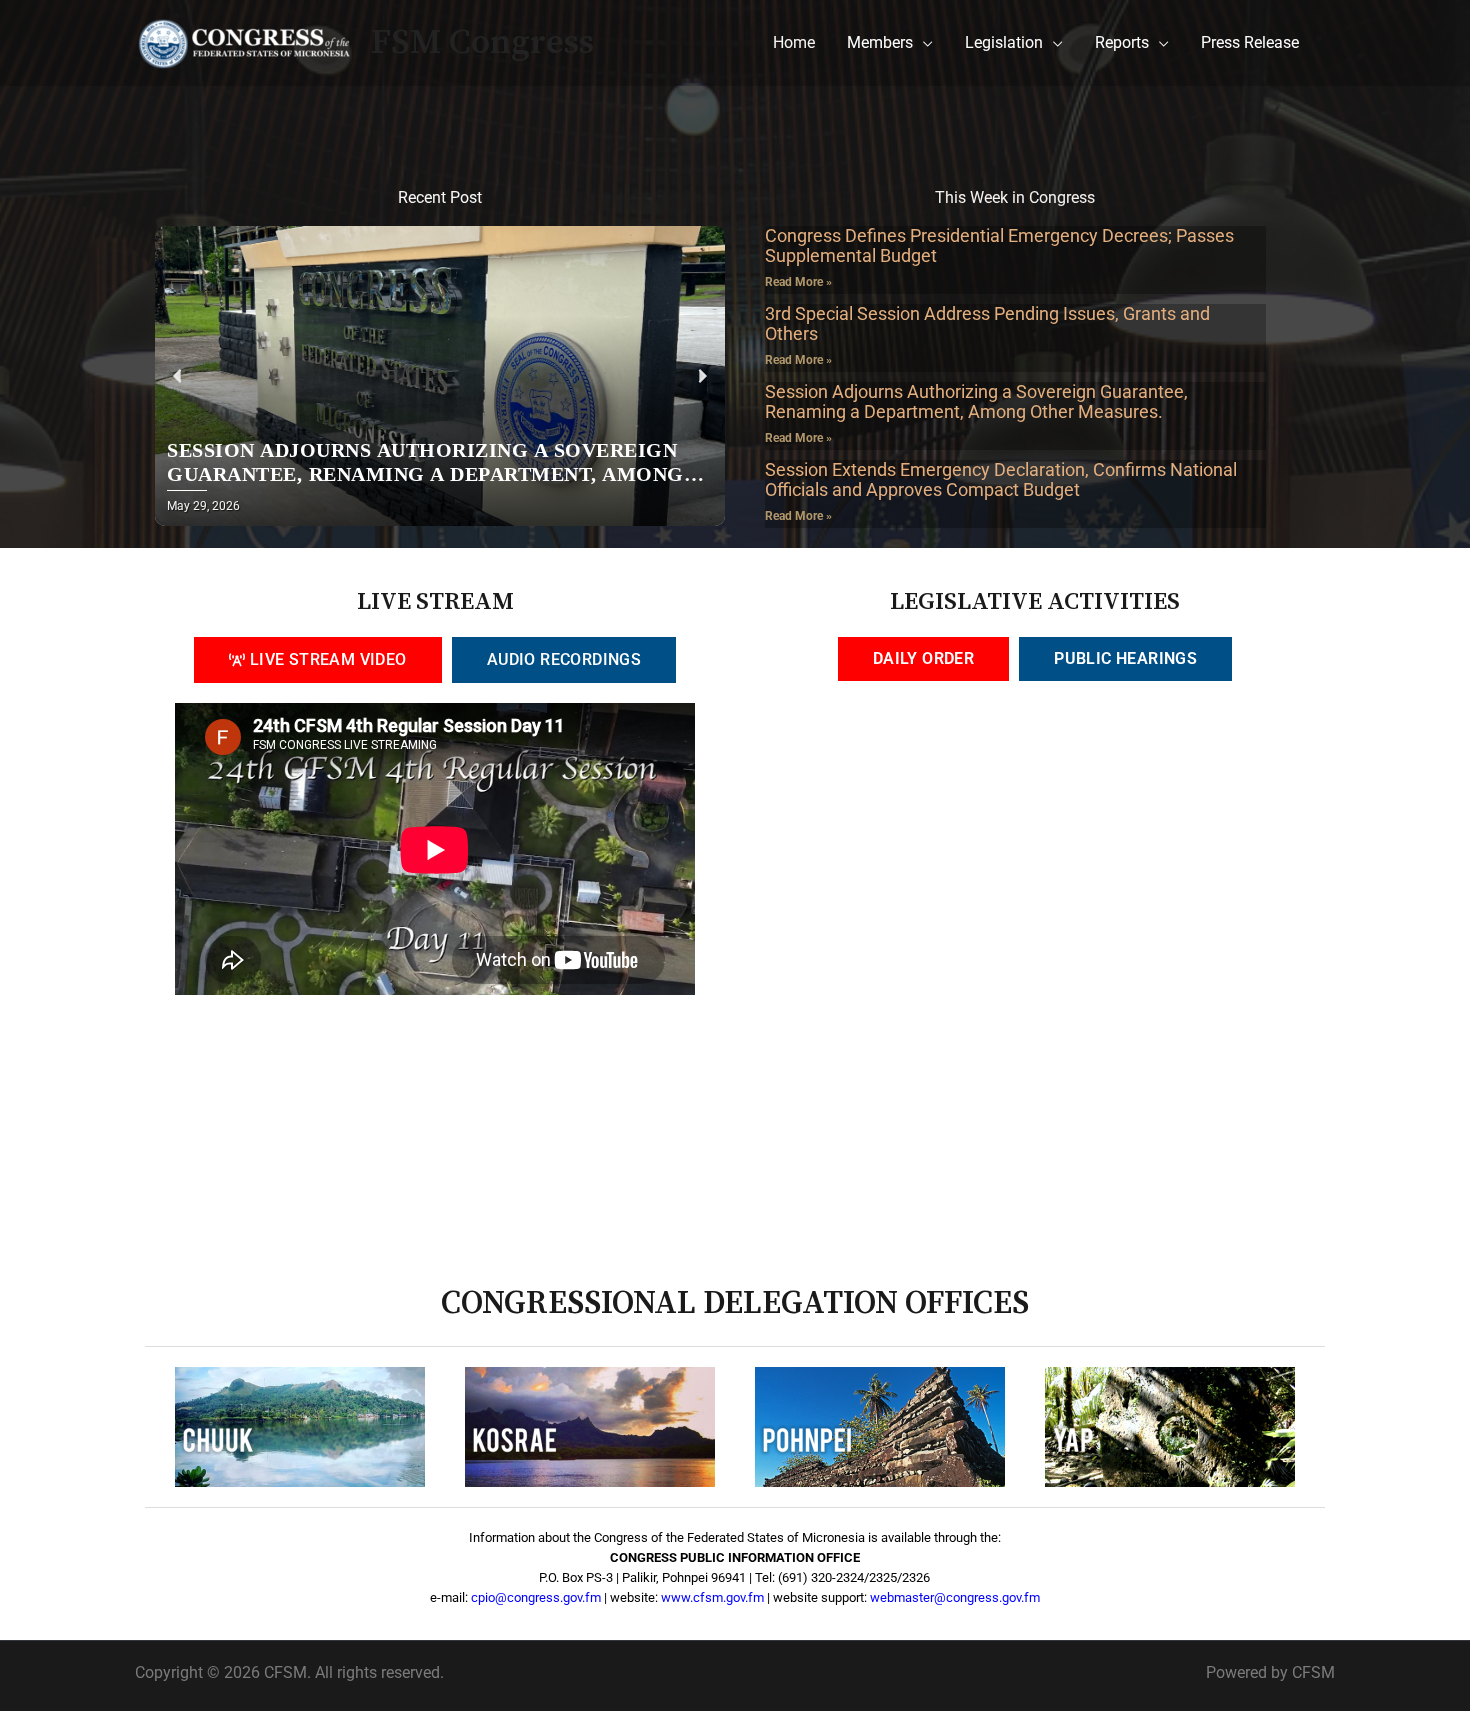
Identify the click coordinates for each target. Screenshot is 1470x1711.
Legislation (1004, 42)
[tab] (318, 660)
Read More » (798, 282)
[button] (177, 376)
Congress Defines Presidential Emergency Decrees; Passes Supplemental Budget (999, 245)
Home (794, 42)
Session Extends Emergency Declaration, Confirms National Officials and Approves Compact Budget (1001, 479)
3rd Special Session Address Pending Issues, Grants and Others (987, 323)
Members (880, 42)
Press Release (1250, 42)
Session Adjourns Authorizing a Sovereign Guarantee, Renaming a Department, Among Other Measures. (976, 401)
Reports (1122, 42)
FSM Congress (482, 43)
